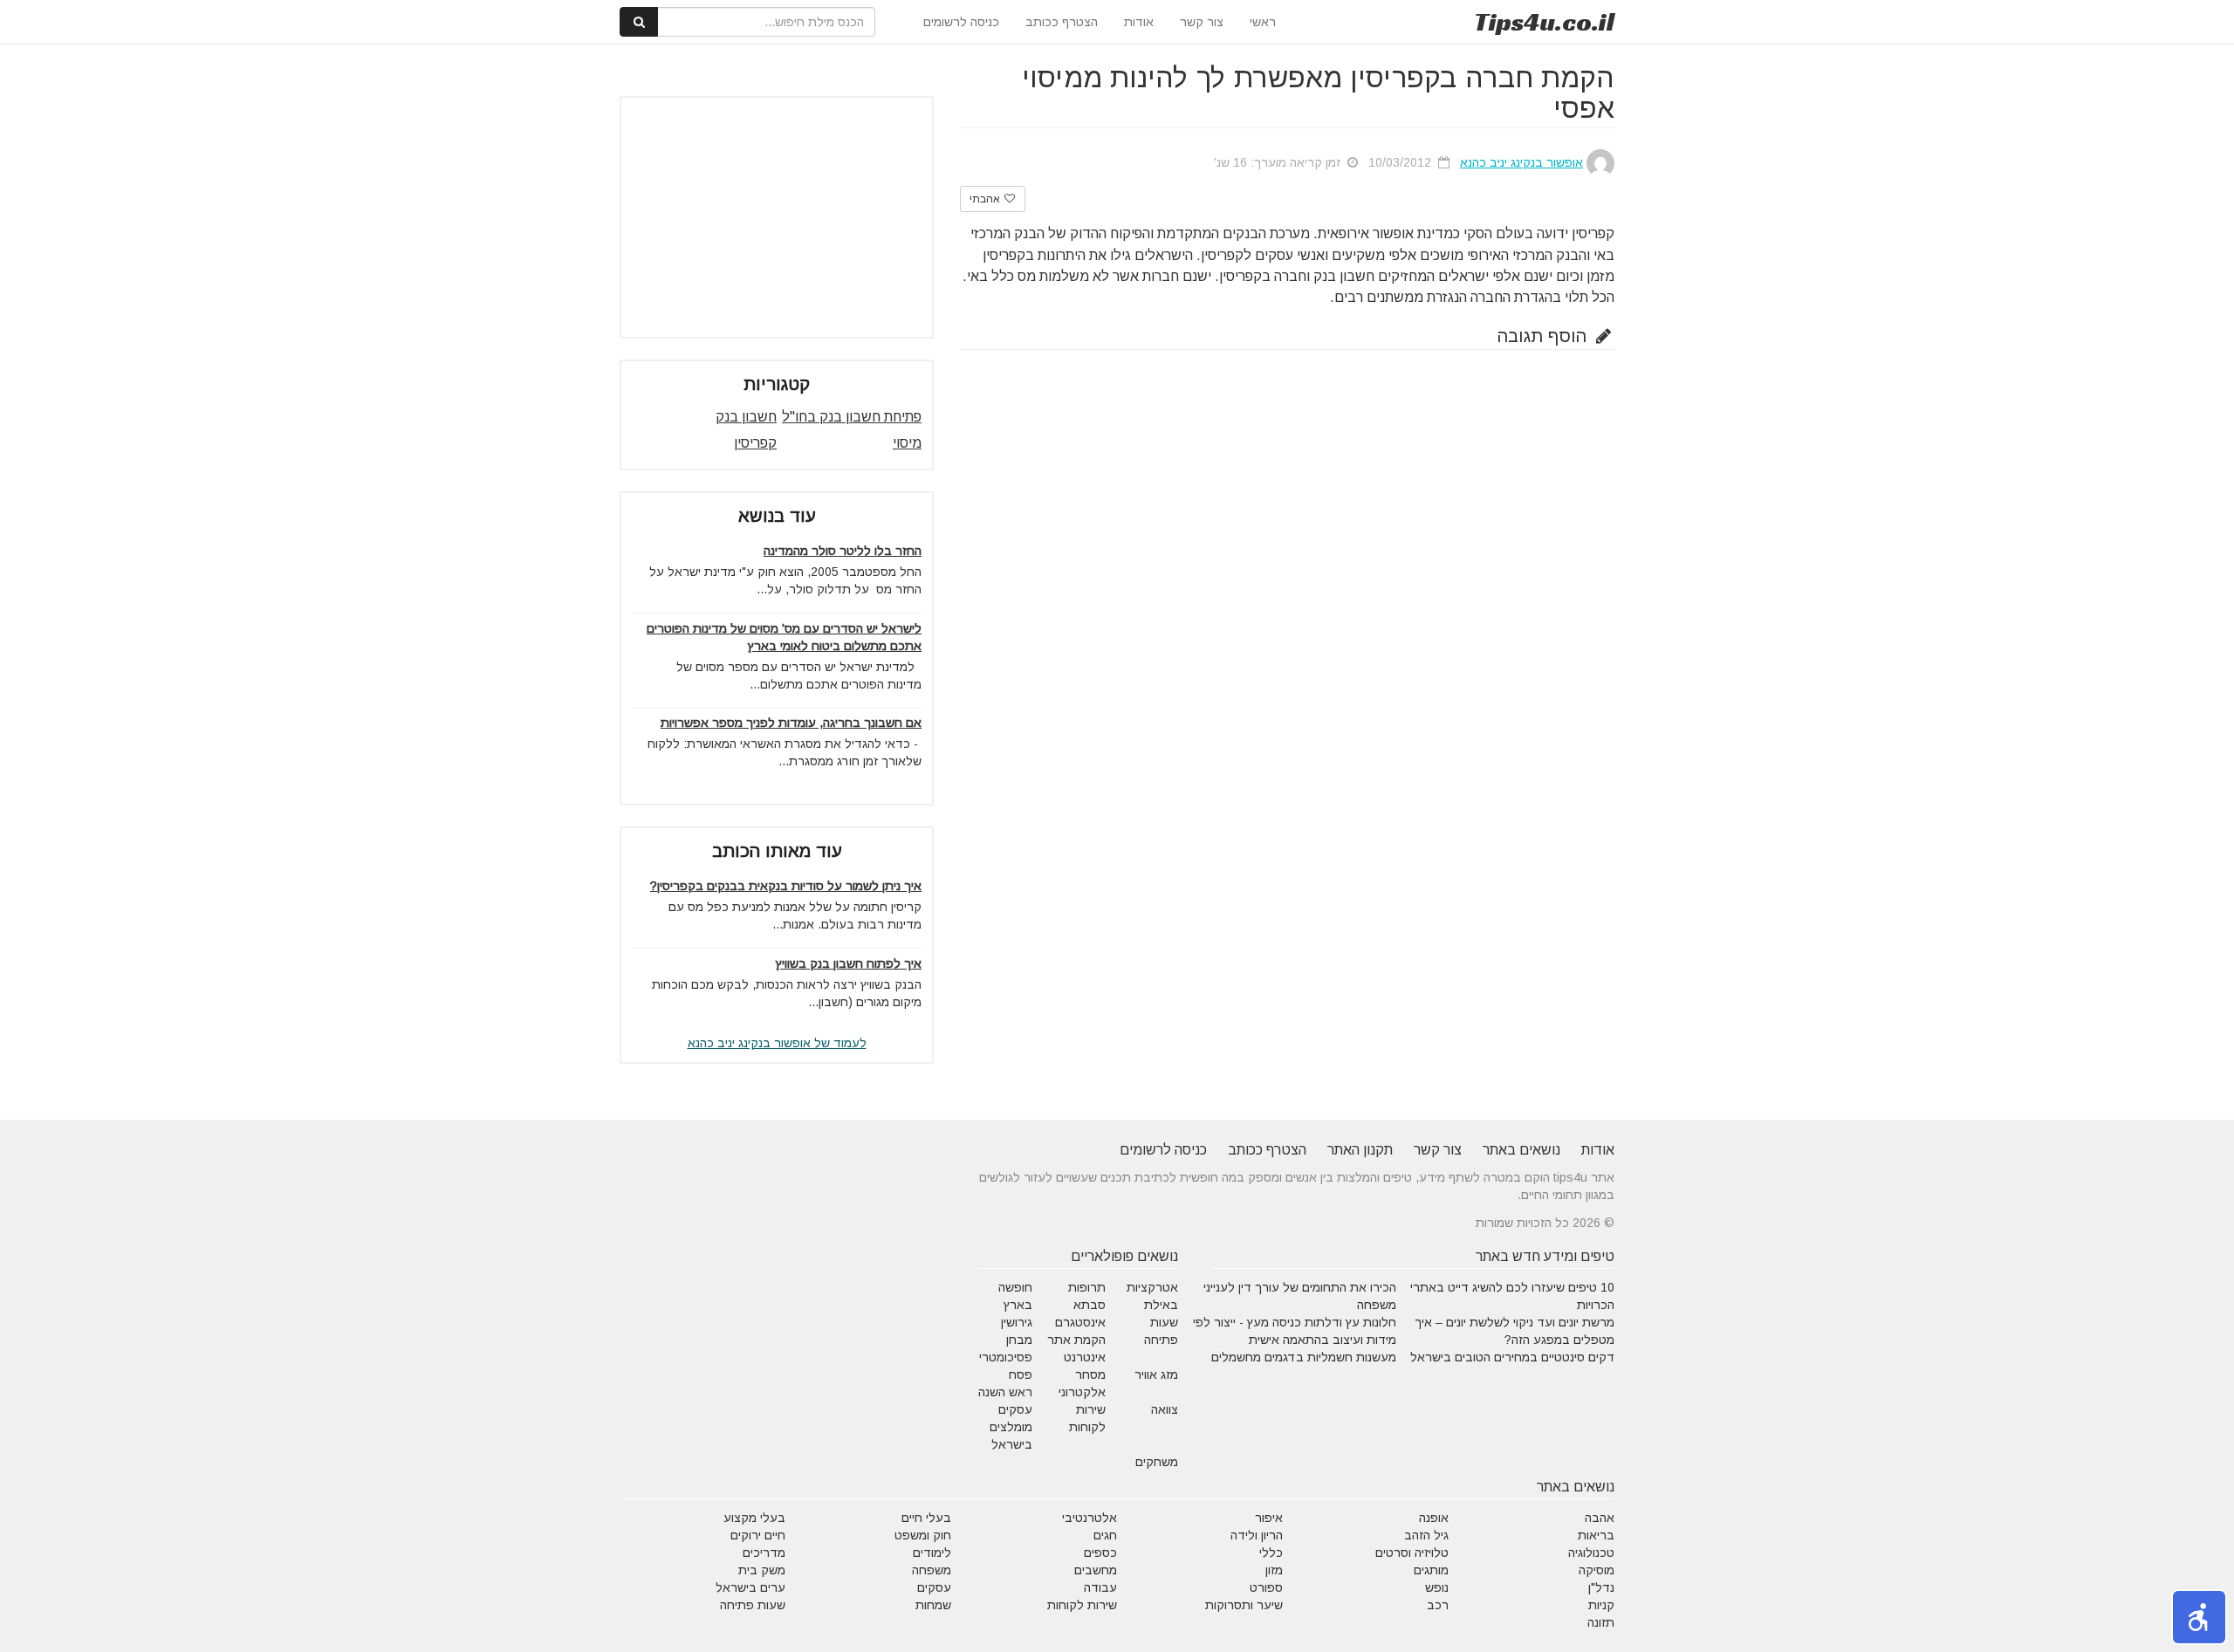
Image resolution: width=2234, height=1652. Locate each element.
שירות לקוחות (1082, 1605)
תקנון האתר (1360, 1150)
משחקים (1157, 1462)
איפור (1269, 1518)
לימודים (932, 1553)
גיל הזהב (1426, 1535)
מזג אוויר (1156, 1374)
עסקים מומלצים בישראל (1011, 1427)
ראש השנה (1005, 1392)
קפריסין (755, 443)
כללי (1271, 1553)
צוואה (1165, 1409)
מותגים (1431, 1570)
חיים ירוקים (758, 1535)
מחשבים (1096, 1570)
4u (1544, 22)
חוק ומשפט (923, 1535)
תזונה (1601, 1622)
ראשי (1263, 22)
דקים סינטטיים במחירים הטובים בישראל (1512, 1357)
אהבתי (986, 199)
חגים (1105, 1535)
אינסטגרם (1080, 1322)
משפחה (932, 1570)
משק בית (762, 1570)
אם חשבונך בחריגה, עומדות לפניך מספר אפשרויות (791, 723)
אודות (1139, 22)
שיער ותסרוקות (1244, 1605)
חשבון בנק (746, 417)
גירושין (1017, 1322)
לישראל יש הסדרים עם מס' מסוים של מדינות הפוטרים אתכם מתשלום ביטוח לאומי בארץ (784, 637)
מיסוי (907, 443)
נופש (1437, 1587)
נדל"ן (1601, 1587)
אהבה (1600, 1518)
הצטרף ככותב (1062, 22)
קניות (1601, 1605)
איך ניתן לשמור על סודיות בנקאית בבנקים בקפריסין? (786, 886)
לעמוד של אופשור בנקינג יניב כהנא (777, 1043)
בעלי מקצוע (754, 1518)
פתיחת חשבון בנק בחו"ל (852, 417)
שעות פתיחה (753, 1605)
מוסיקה (1597, 1570)
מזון (1274, 1570)
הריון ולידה (1257, 1535)
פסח (1021, 1374)
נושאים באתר (1521, 1150)
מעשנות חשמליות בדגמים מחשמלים (1304, 1357)
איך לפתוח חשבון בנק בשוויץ (849, 963)
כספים (1100, 1553)
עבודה (1100, 1587)
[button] (2199, 1617)
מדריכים (764, 1553)
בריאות (1596, 1535)
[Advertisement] (777, 217)
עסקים (934, 1587)
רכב (1438, 1605)
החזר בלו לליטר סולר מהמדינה (843, 551)
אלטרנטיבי (1090, 1518)
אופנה (1434, 1518)
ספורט (1266, 1587)
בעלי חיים (926, 1518)
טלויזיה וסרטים (1412, 1553)
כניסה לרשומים (961, 22)
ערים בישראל (750, 1587)
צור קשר (1202, 22)
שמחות (933, 1605)
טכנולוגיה (1591, 1553)
